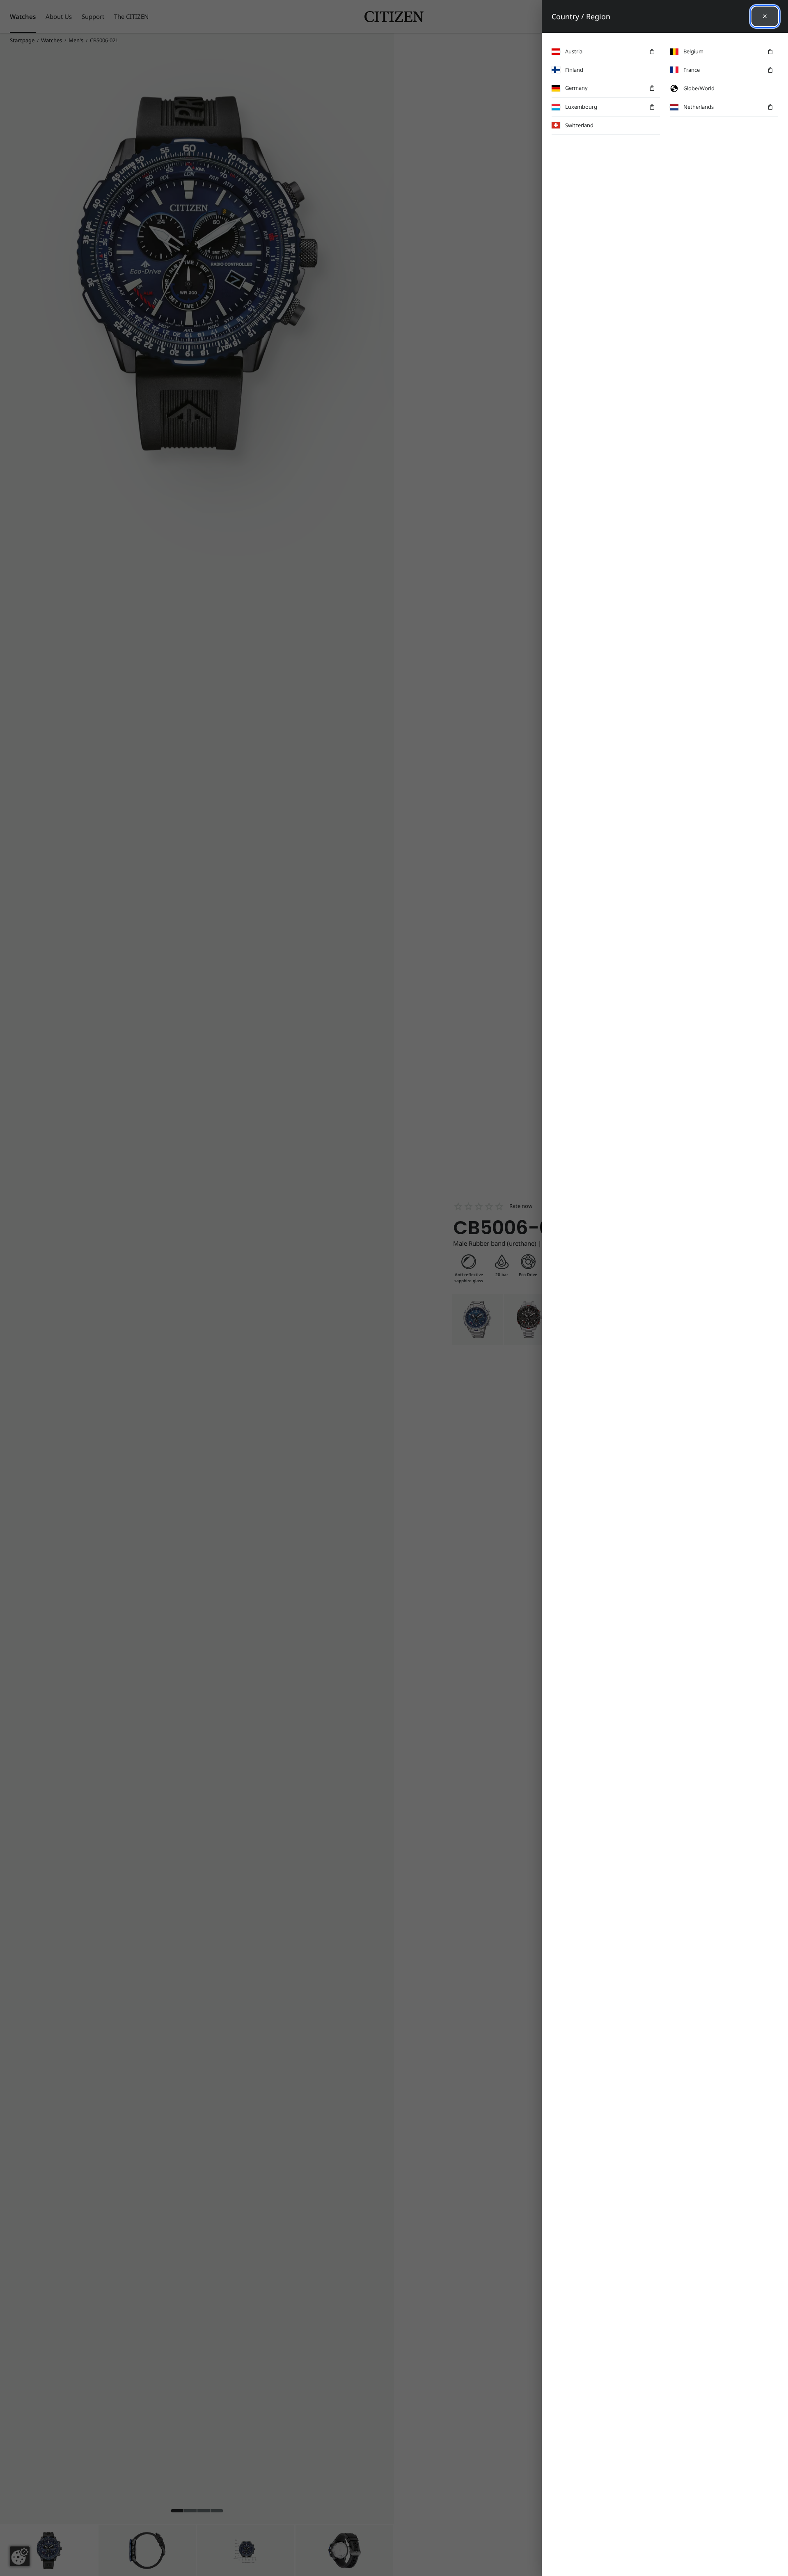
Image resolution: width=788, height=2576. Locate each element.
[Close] (765, 16)
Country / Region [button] (581, 16)
